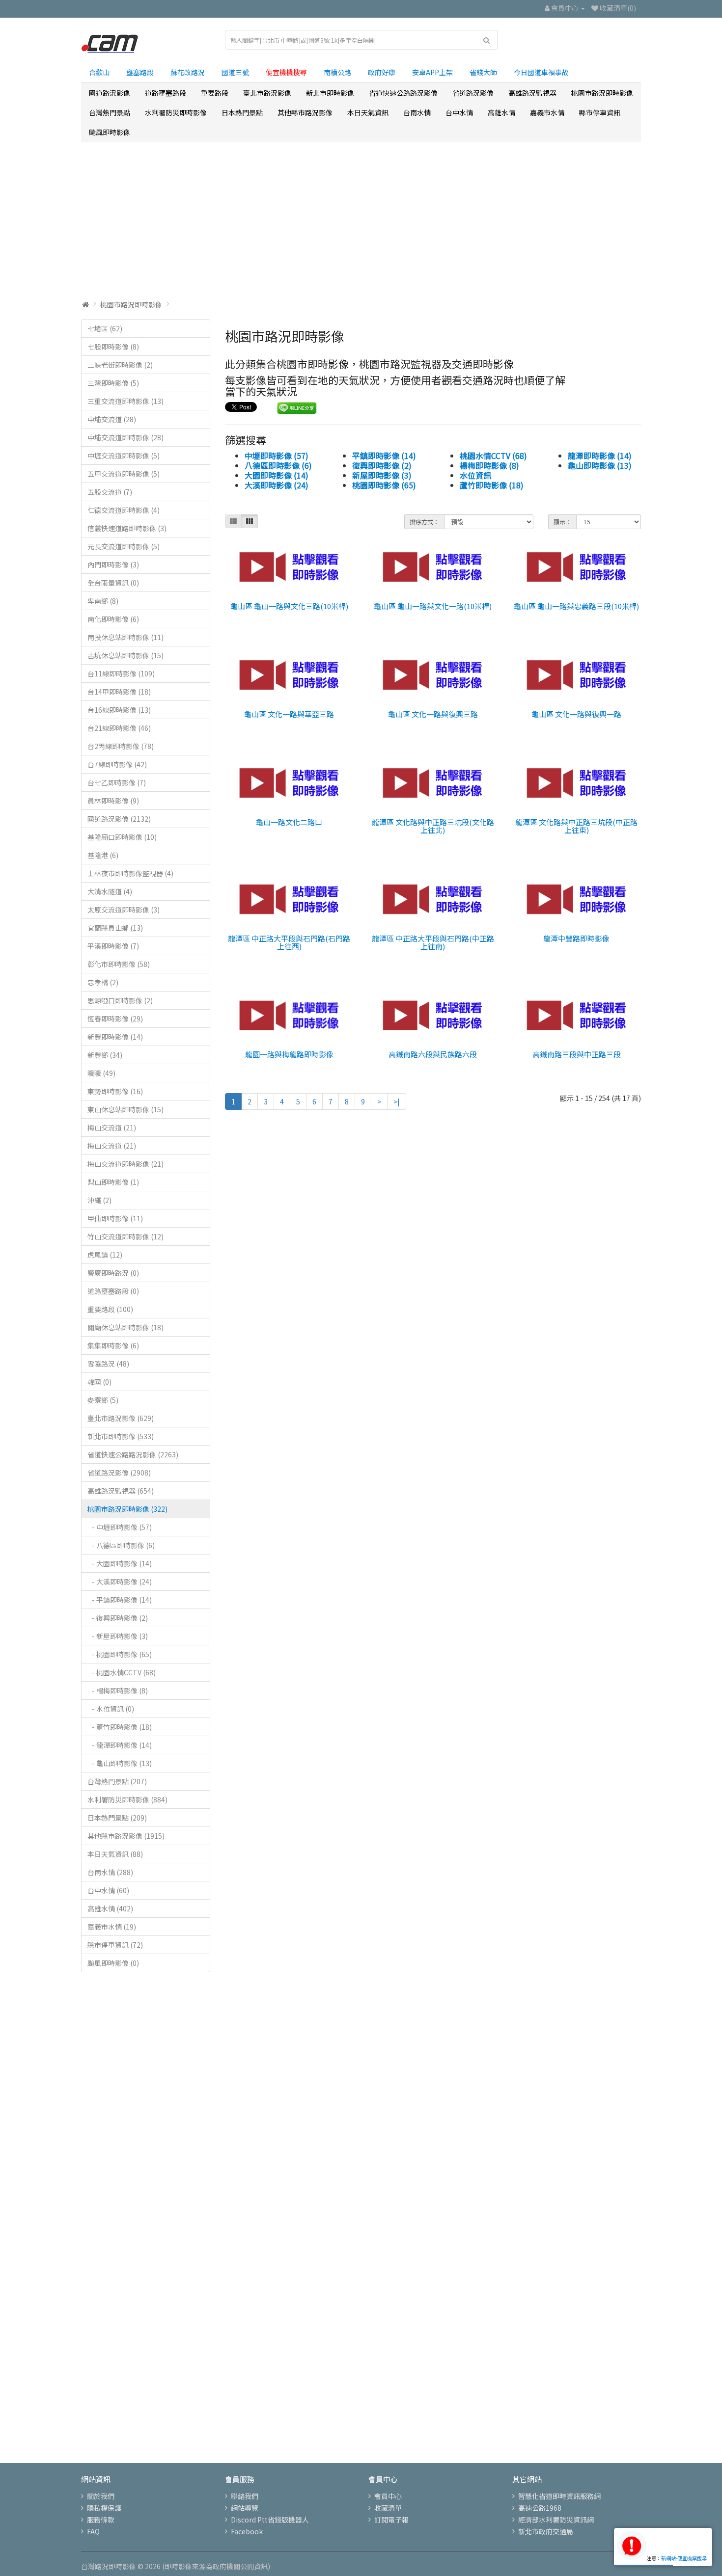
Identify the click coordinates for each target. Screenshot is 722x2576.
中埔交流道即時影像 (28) (125, 437)
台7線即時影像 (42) (117, 764)
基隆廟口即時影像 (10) (122, 837)
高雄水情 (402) (110, 1908)
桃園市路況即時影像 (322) (127, 1509)
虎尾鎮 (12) (105, 1255)
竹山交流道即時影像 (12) (125, 1236)
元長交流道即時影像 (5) (124, 546)
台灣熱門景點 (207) (117, 1781)
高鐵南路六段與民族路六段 (433, 1054)
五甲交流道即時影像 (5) (124, 474)
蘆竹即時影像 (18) (492, 485)
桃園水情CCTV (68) (493, 456)
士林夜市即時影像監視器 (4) (130, 873)
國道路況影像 (110, 93)
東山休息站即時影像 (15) (125, 1109)
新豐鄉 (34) (105, 1055)
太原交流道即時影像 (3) (124, 910)
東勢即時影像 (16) (115, 1091)
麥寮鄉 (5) (103, 1400)
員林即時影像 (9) (113, 801)
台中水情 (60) (108, 1890)
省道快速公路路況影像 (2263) (133, 1454)
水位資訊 (475, 475)
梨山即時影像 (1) (113, 1182)
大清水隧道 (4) (110, 891)
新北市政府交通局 (546, 2531)
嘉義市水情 (547, 112)
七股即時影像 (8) (113, 347)
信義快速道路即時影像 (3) (127, 528)
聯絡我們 (245, 2496)
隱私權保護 (104, 2508)
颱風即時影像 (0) (113, 1963)
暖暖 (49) (101, 1073)
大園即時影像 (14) (277, 475)
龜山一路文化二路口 (289, 822)
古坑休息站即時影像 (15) (125, 655)
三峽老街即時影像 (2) (120, 365)
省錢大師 (483, 72)
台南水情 (417, 112)
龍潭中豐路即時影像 (576, 938)
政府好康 (382, 72)
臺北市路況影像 (267, 93)
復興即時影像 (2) (382, 465)
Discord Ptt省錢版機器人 (270, 2520)
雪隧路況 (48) (108, 1364)
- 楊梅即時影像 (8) (118, 1690)
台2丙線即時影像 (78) (121, 746)
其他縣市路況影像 (305, 112)
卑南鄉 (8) (103, 601)
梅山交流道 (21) (112, 1127)
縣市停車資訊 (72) (115, 1945)
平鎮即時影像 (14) (384, 456)
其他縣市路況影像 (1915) (126, 1836)
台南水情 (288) (110, 1872)
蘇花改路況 (188, 72)
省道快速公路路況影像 (403, 93)
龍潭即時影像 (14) (600, 456)
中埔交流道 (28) (112, 419)
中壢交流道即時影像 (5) (124, 456)
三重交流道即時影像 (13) (125, 401)
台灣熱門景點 (110, 112)
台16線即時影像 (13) (119, 710)
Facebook (247, 2531)
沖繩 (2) (99, 1200)
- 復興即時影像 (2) (118, 1618)
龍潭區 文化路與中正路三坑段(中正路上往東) (576, 826)
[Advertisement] (361, 221)
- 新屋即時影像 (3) (118, 1636)
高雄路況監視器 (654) (121, 1491)
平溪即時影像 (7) (113, 946)
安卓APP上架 (432, 72)
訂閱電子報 (391, 2520)
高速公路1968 (540, 2508)
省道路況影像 (473, 93)
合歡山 (99, 72)
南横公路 (337, 72)
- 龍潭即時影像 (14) (120, 1745)
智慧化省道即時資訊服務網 (559, 2496)
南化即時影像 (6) (113, 619)
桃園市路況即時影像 (602, 93)
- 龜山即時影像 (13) (120, 1763)
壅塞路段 (140, 72)
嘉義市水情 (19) (112, 1927)
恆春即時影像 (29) (115, 1019)
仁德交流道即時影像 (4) (124, 510)
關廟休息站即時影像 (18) (125, 1327)
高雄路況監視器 (532, 93)
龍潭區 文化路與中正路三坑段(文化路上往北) (433, 826)
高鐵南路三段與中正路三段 (577, 1054)
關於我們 (101, 2496)
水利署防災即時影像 (176, 112)
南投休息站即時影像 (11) (125, 637)
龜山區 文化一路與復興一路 (576, 714)
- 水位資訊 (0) (111, 1709)
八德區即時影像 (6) (278, 465)
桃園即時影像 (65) (384, 485)
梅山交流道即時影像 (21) (125, 1164)
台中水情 (459, 112)
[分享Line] (297, 407)
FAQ (93, 2531)
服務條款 (101, 2520)
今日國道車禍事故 (541, 72)
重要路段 (215, 93)
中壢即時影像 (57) (277, 456)
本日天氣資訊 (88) (115, 1854)
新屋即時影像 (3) (382, 475)
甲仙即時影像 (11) (115, 1218)
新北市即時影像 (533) (121, 1436)
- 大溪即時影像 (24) (120, 1582)
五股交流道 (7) (110, 492)
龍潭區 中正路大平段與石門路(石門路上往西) (289, 942)
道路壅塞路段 (166, 93)
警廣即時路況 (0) (113, 1273)
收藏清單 (388, 2508)
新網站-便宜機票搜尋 (684, 2558)
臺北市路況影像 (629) (121, 1418)
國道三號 (235, 72)
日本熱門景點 (242, 112)
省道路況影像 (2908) (119, 1473)
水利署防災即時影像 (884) (127, 1799)
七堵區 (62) (105, 328)
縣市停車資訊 (600, 112)
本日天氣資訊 (368, 112)
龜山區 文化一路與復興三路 (433, 714)
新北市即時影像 (330, 93)
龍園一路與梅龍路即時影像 (289, 1054)
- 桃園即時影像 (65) (120, 1654)
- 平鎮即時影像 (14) (120, 1600)
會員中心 (388, 2496)
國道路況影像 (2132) (119, 819)
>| (397, 1101)
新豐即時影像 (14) (115, 1037)
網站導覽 (245, 2508)
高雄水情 (501, 112)
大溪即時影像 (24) (277, 485)
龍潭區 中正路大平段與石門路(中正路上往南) (433, 942)
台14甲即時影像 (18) (119, 692)
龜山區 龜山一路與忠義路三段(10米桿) (576, 606)
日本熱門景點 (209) (117, 1818)
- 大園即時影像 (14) (120, 1563)
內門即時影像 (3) (113, 564)
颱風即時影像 (110, 132)
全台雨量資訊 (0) (113, 583)
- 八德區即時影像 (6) (121, 1545)
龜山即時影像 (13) (600, 465)
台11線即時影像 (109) (121, 673)
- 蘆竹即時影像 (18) (120, 1727)
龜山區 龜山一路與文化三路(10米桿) (289, 606)
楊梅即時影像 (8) (489, 465)
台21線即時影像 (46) (119, 728)
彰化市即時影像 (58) (119, 964)
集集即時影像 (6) (113, 1345)
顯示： (562, 522)
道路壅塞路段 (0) (113, 1291)
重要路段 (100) (110, 1309)
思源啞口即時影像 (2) (120, 1000)
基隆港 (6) (103, 855)
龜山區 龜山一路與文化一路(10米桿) (433, 606)
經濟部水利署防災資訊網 (556, 2520)
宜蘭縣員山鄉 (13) (115, 928)
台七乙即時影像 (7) (117, 782)
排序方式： (424, 522)
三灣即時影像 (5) (113, 383)
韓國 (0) (99, 1382)
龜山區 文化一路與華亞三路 (289, 714)
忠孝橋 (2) (103, 982)
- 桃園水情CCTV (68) (122, 1672)
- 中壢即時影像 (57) (120, 1527)
